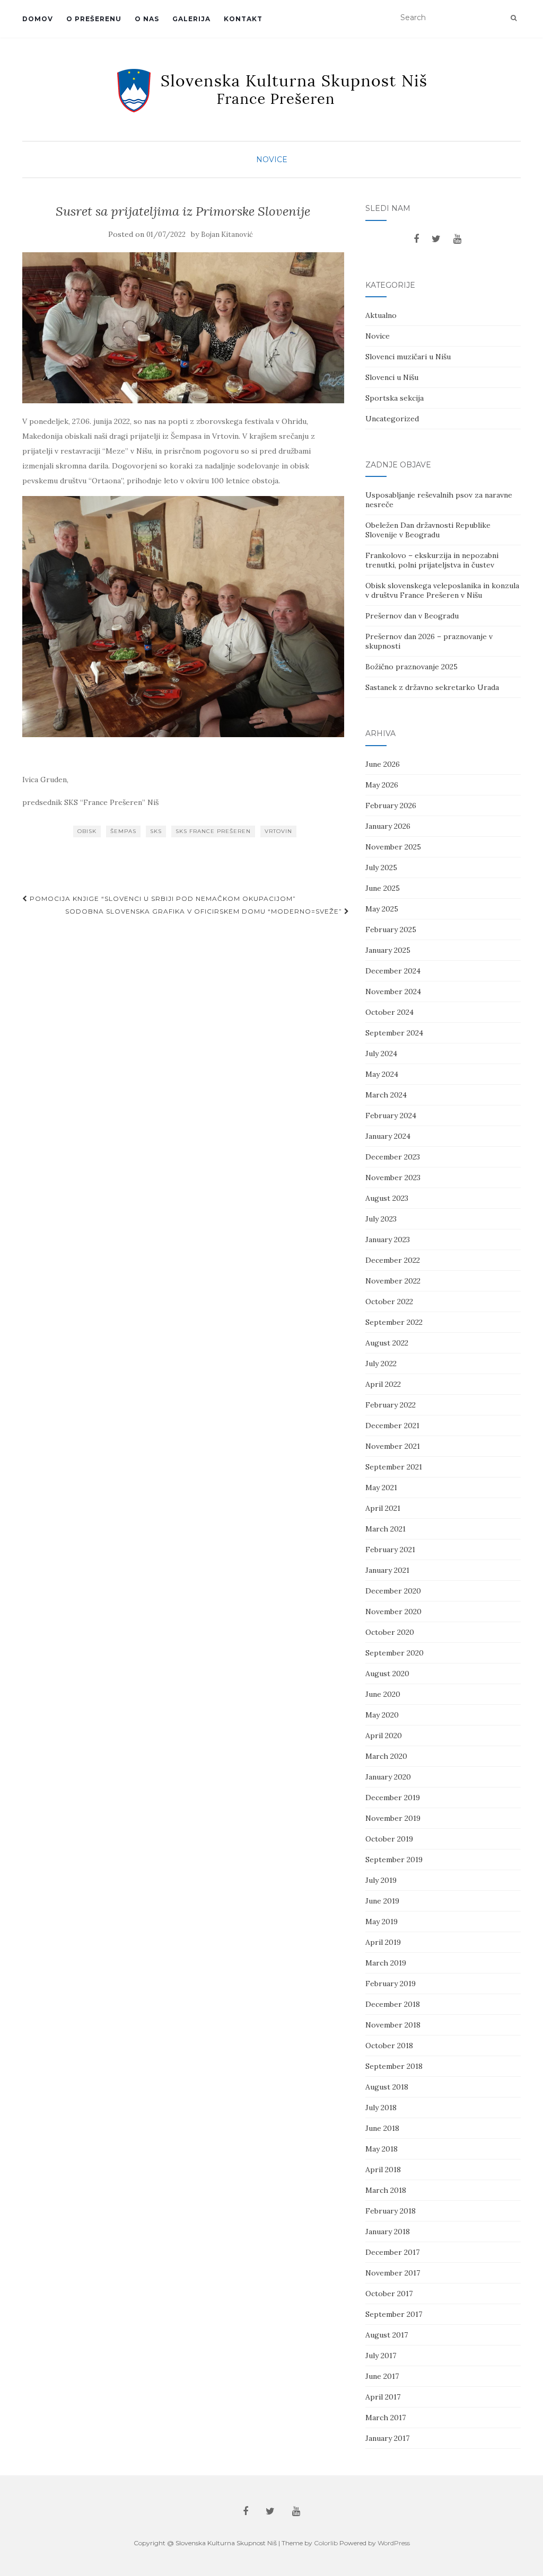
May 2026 (382, 785)
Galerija (191, 19)
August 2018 (387, 2087)
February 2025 (391, 930)
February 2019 (391, 1984)
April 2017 (383, 2397)
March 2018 (386, 2190)
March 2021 (386, 1529)
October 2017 (389, 2294)
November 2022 (393, 1281)
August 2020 (387, 1674)
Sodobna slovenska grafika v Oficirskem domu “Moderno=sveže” (205, 911)
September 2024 (394, 1033)
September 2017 (394, 2314)
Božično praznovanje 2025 (411, 667)
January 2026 (388, 826)
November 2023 (393, 1178)
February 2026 (391, 805)
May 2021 (381, 1488)
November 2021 (393, 1446)
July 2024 (381, 1054)
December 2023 (393, 1157)
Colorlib (326, 2543)
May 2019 (382, 1922)
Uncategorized (392, 419)
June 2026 (383, 764)
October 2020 (390, 1632)
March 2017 (386, 2418)
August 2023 (387, 1198)
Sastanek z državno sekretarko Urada (432, 687)
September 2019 (394, 1860)
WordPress (394, 2543)
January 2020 (388, 1777)
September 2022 (394, 1322)
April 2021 (383, 1508)
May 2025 (382, 909)
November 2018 (393, 2025)
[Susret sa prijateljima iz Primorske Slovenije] (183, 328)
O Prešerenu (94, 19)
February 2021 (390, 1550)
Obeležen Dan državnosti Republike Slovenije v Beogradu (428, 530)
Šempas (123, 831)
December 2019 (393, 1798)
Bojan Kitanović (227, 234)
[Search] (514, 18)
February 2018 (391, 2211)
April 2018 (383, 2170)
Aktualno (381, 315)
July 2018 (381, 2108)
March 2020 (386, 1756)
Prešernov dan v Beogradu (412, 616)
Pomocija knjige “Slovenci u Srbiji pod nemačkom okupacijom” (162, 898)
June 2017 (382, 2376)
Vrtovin (278, 831)
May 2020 (382, 1715)
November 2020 (393, 1612)
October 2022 (389, 1302)
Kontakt (243, 19)
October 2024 (389, 1012)
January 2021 (387, 1570)
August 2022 (387, 1343)
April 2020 (384, 1736)
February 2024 (391, 1116)
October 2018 (389, 2046)
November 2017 (393, 2273)
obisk (87, 831)
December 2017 (392, 2252)
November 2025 (393, 847)
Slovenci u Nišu (392, 377)
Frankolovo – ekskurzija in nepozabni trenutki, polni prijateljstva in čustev (432, 560)
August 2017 (387, 2335)
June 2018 (382, 2128)
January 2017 (387, 2438)
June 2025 (383, 888)
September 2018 (394, 2066)
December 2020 (393, 1591)
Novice (272, 160)
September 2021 (394, 1467)
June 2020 (383, 1694)
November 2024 (393, 992)
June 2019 (382, 1901)
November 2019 (393, 1818)
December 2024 (393, 971)
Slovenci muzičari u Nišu (408, 357)
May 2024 (382, 1074)
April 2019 (383, 1942)
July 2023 (381, 1219)
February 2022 (391, 1405)
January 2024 (388, 1136)
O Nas (147, 19)
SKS (156, 831)
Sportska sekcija (395, 398)
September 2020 (395, 1653)
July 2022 (381, 1364)
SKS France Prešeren (213, 831)
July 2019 (381, 1880)
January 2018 (388, 2232)
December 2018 (393, 2004)
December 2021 (392, 1426)
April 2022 (383, 1384)
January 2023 (388, 1240)
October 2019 (389, 1839)
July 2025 (381, 867)
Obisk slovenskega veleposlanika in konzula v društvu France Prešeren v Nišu (442, 590)
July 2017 (381, 2356)
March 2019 (386, 1963)
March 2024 (386, 1095)
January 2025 (388, 950)
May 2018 (382, 2149)
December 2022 (393, 1260)
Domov (38, 19)
